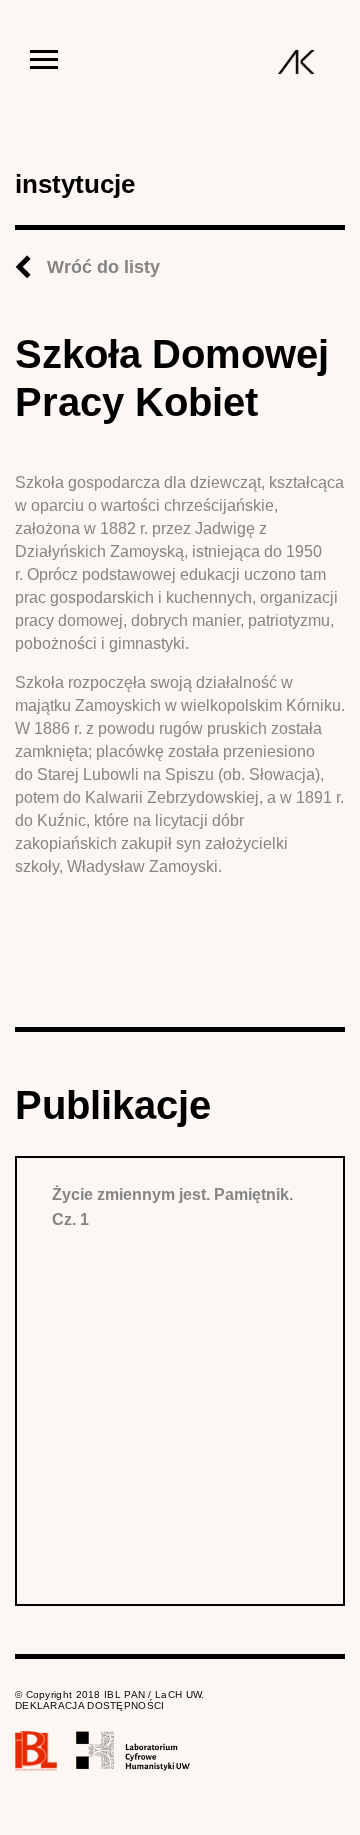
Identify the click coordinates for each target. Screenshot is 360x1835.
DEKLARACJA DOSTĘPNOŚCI (90, 1705)
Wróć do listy (103, 267)
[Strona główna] (296, 62)
